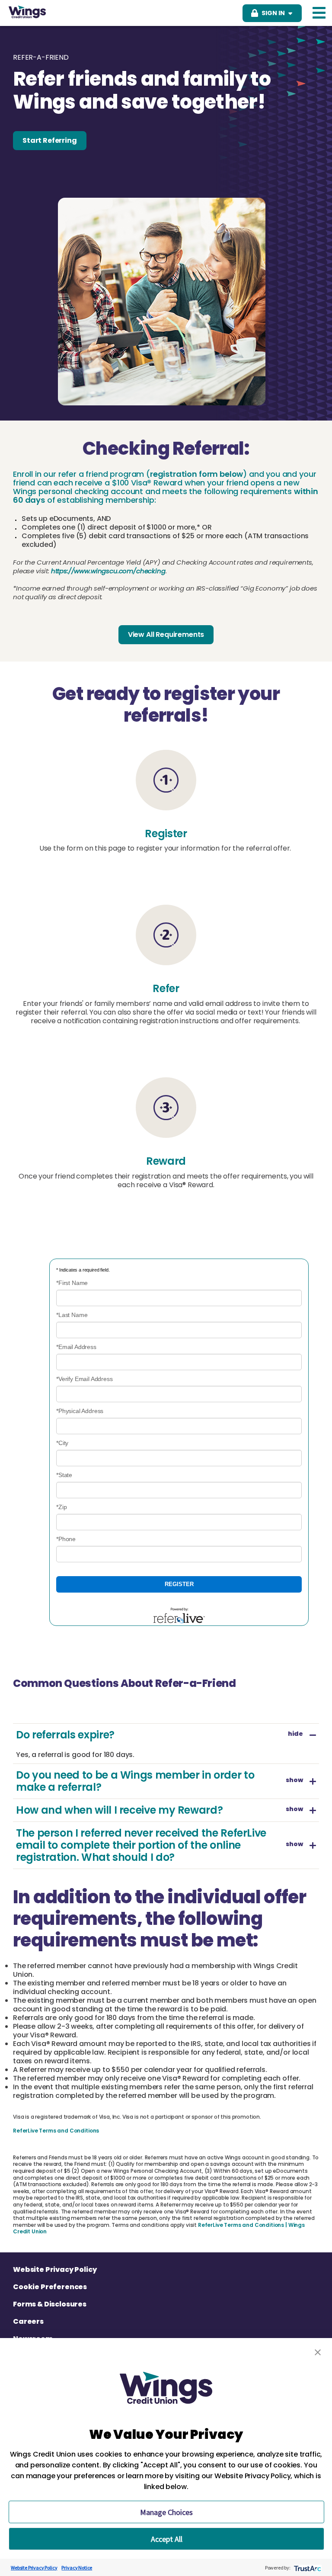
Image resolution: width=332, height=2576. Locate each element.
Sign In (273, 13)
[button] (318, 2352)
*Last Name (72, 1315)
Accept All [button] (167, 2539)
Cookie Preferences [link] (50, 2287)
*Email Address (76, 1347)
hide (295, 1735)
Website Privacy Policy (55, 2270)
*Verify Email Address (85, 1379)
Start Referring (50, 140)
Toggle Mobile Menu (319, 13)
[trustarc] (307, 2568)
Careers (28, 2322)
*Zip (61, 1507)
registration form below (196, 474)
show (294, 1781)
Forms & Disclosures (50, 2304)
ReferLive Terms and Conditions (56, 2131)
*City (62, 1443)
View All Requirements (166, 634)
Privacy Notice (77, 2568)
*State (64, 1475)
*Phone (66, 1539)
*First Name (72, 1283)
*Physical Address (80, 1411)
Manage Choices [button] (166, 2512)
